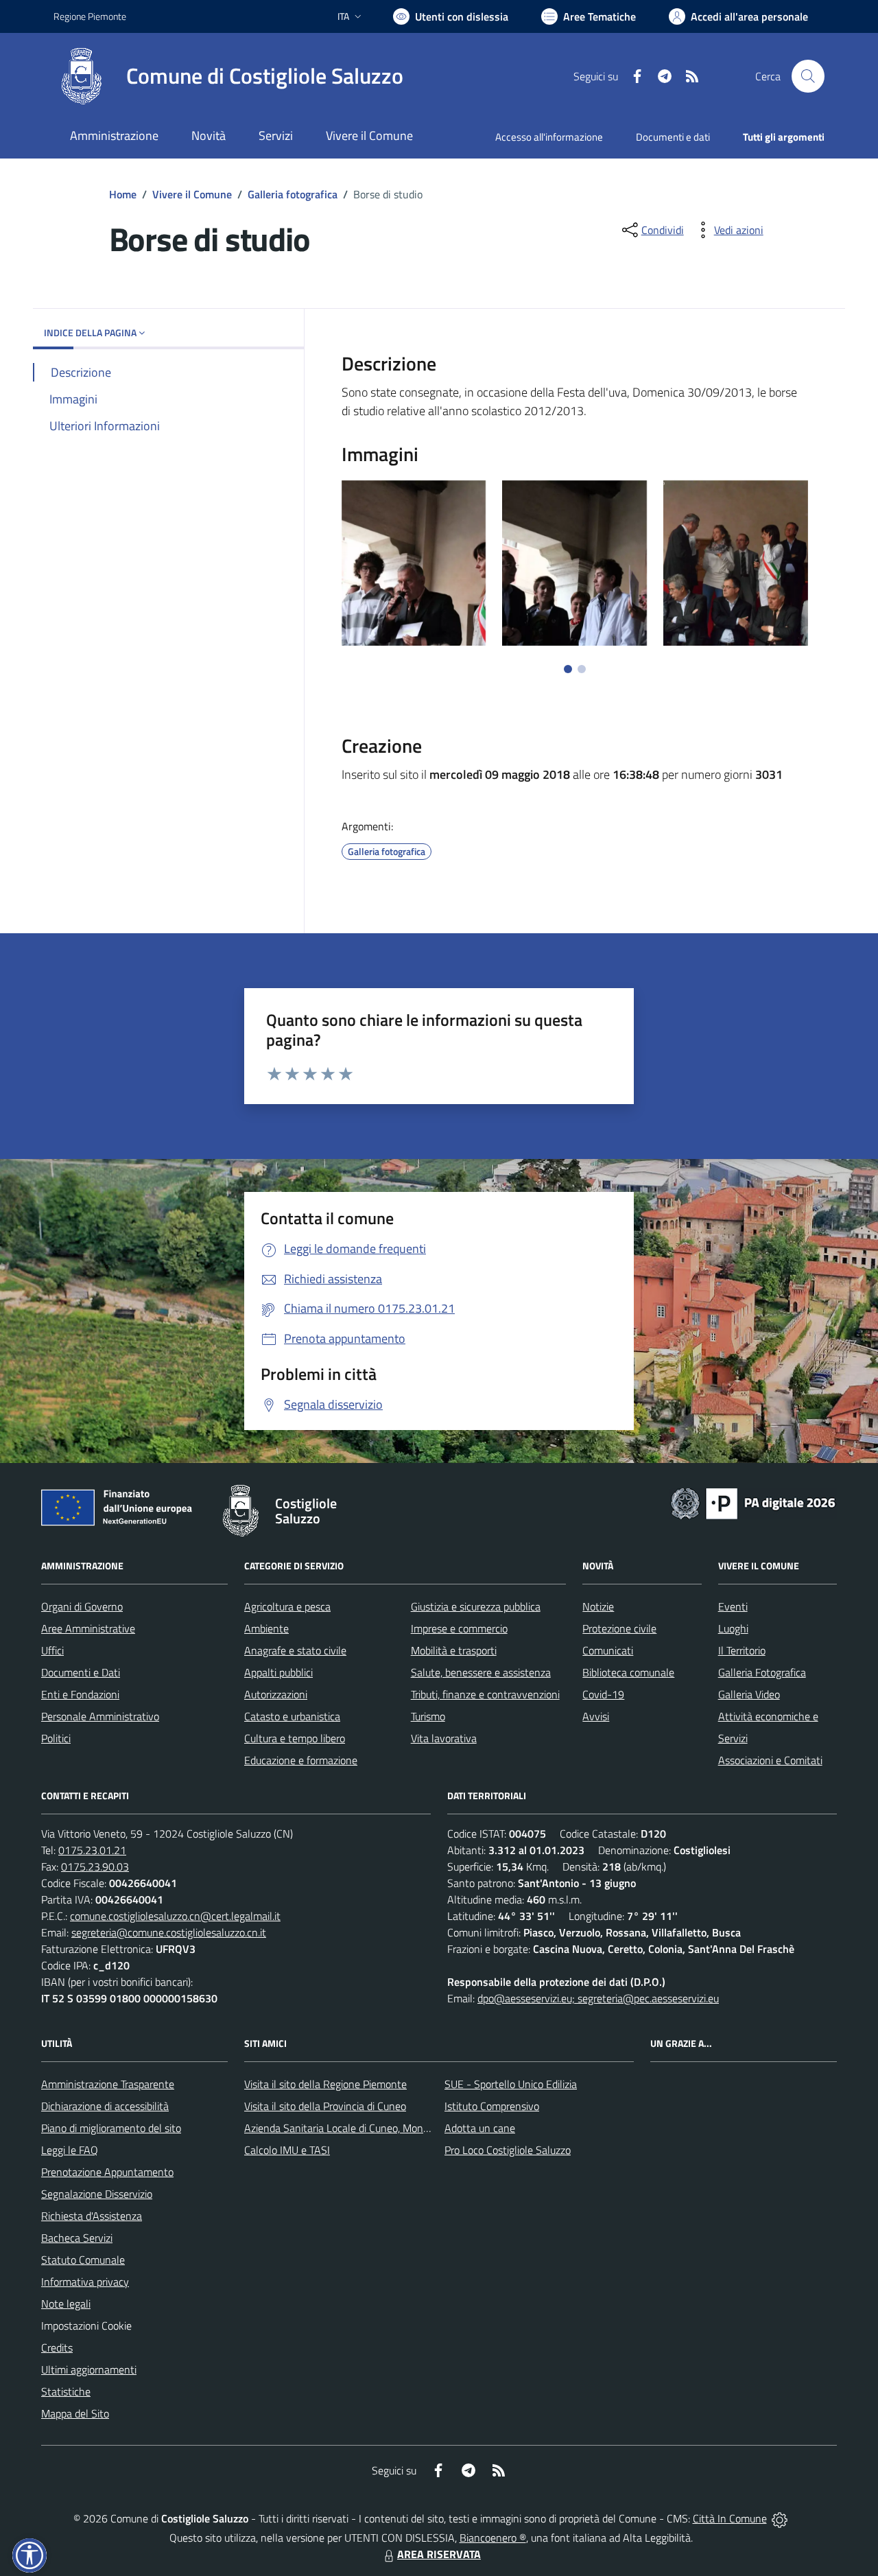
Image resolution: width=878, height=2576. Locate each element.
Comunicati (608, 1650)
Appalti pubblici (278, 1672)
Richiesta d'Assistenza (92, 2216)
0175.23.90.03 (95, 1866)
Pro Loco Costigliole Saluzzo (508, 2150)
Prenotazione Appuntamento (107, 2172)
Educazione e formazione (301, 1760)
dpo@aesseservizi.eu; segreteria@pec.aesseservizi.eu (598, 1998)
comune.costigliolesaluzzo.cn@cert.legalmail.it (175, 1916)
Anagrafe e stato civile (295, 1650)
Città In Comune (730, 2518)
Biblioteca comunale (628, 1672)
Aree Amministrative (88, 1628)
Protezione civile (619, 1628)
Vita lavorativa (444, 1738)
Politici (56, 1738)
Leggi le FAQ (70, 2150)
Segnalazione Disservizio (97, 2194)
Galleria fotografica (293, 194)
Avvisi (596, 1716)
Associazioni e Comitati (770, 1760)
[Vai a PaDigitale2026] (753, 1502)
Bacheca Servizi (77, 2238)
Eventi (733, 1606)
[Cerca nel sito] (808, 76)
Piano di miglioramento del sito (111, 2128)
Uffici (52, 1650)
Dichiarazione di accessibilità (105, 2106)
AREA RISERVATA (439, 2554)
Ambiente (266, 1628)
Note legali (66, 2304)
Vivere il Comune (192, 194)
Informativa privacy (85, 2282)
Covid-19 (603, 1694)
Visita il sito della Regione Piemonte (325, 2084)
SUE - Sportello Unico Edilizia (511, 2084)
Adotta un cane (480, 2128)
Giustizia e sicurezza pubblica (476, 1606)
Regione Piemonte (90, 16)
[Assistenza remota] (780, 2518)
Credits (57, 2347)
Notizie (598, 1606)
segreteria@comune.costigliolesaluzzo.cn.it (169, 1932)
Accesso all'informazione (549, 137)
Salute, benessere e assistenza (481, 1672)
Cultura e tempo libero (295, 1738)
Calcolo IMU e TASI (287, 2150)
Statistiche (66, 2391)
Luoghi (733, 1628)
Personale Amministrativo (100, 1716)
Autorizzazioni (276, 1694)
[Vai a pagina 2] (582, 669)
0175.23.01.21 (92, 1850)
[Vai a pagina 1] (568, 669)
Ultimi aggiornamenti (89, 2369)
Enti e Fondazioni (80, 1694)
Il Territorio (742, 1650)
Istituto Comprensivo (492, 2106)
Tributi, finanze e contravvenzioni (485, 1694)
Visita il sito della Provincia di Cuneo (325, 2106)
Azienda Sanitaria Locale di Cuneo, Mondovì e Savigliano (372, 2128)
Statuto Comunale (83, 2260)
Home (123, 194)
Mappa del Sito (75, 2413)
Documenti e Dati (81, 1672)
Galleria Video (749, 1694)
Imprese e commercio (459, 1628)
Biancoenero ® (493, 2538)
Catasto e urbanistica (292, 1716)
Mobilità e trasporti (454, 1650)
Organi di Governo (82, 1606)
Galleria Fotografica (762, 1672)
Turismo (428, 1716)
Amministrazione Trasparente (108, 2084)
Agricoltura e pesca (287, 1606)
